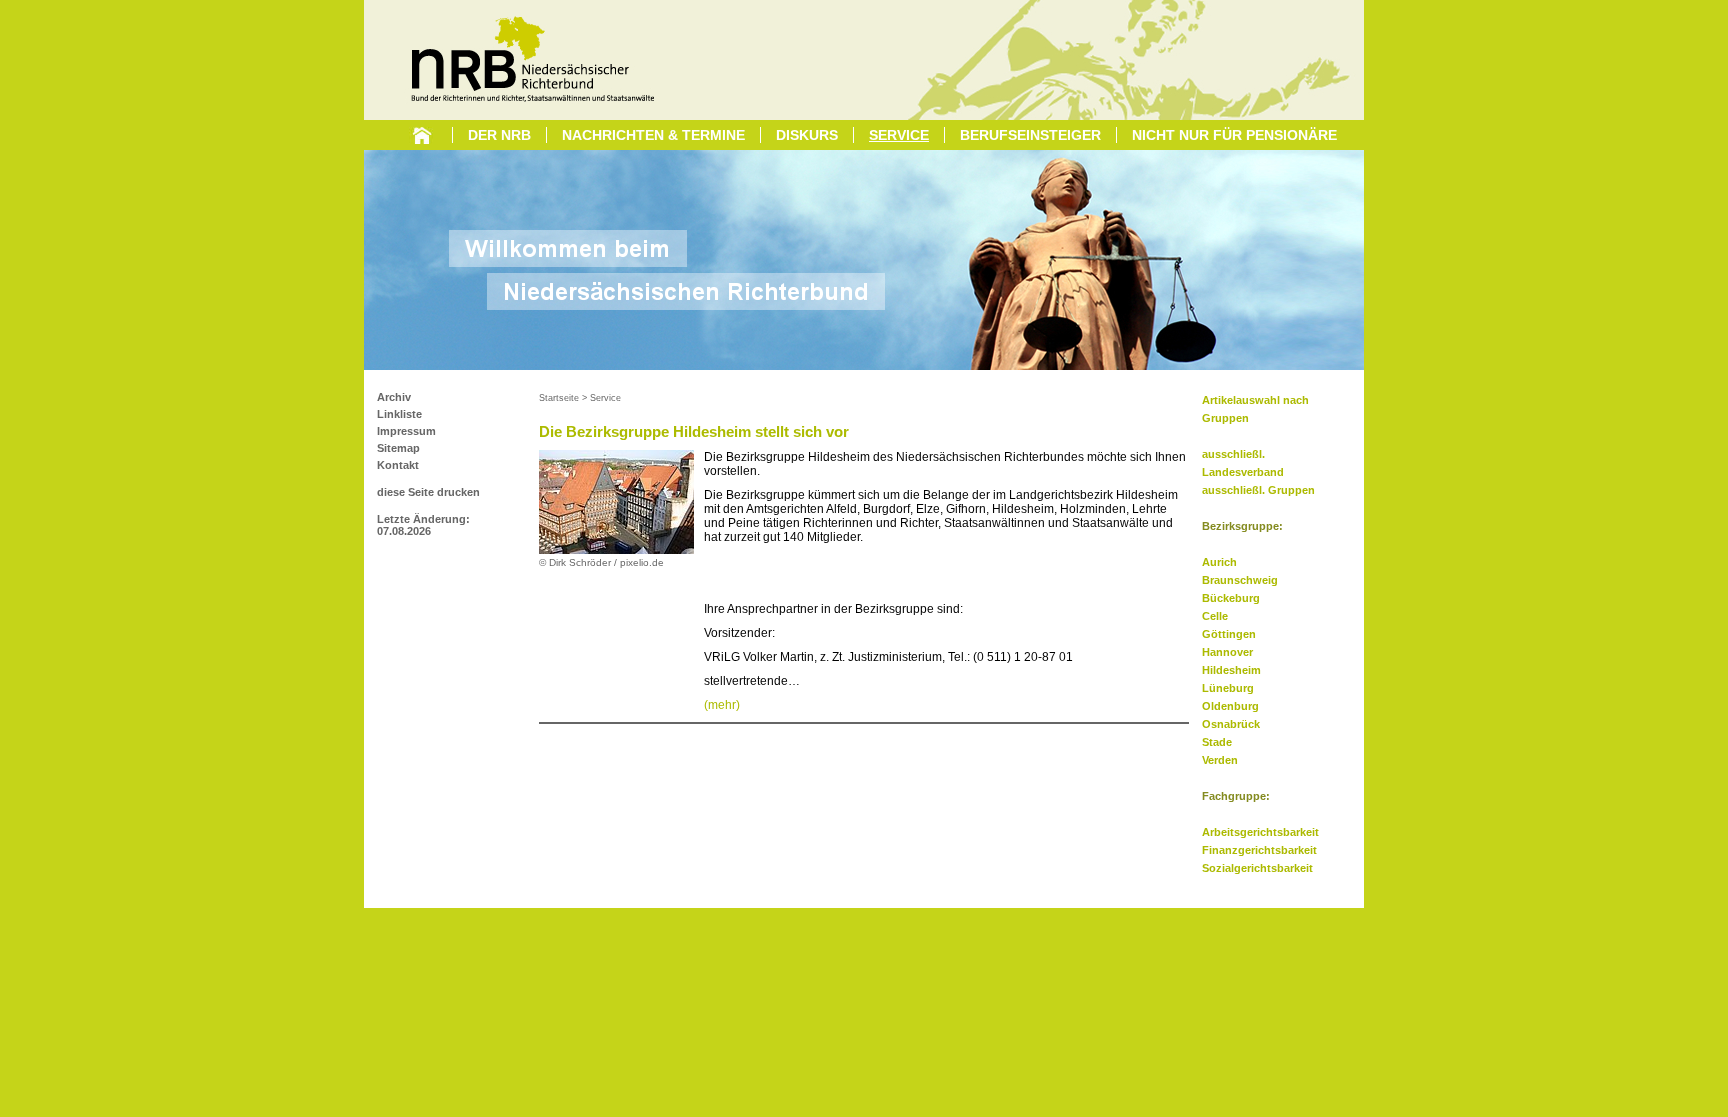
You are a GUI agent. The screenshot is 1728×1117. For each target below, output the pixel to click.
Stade (1217, 742)
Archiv (394, 397)
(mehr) (722, 705)
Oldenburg (1230, 706)
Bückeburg (1231, 598)
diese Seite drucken (428, 492)
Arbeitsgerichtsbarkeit (1260, 832)
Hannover (1227, 652)
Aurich (1219, 562)
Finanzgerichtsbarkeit (1259, 850)
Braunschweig (1240, 580)
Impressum (406, 431)
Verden (1220, 760)
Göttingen (1229, 634)
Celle (1215, 616)
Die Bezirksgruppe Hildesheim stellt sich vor (694, 431)
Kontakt (398, 465)
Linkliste (399, 414)
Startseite (559, 398)
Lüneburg (1228, 688)
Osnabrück (1231, 724)
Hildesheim (1231, 670)
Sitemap (398, 448)
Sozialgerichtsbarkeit (1257, 868)
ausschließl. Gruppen (1258, 490)
